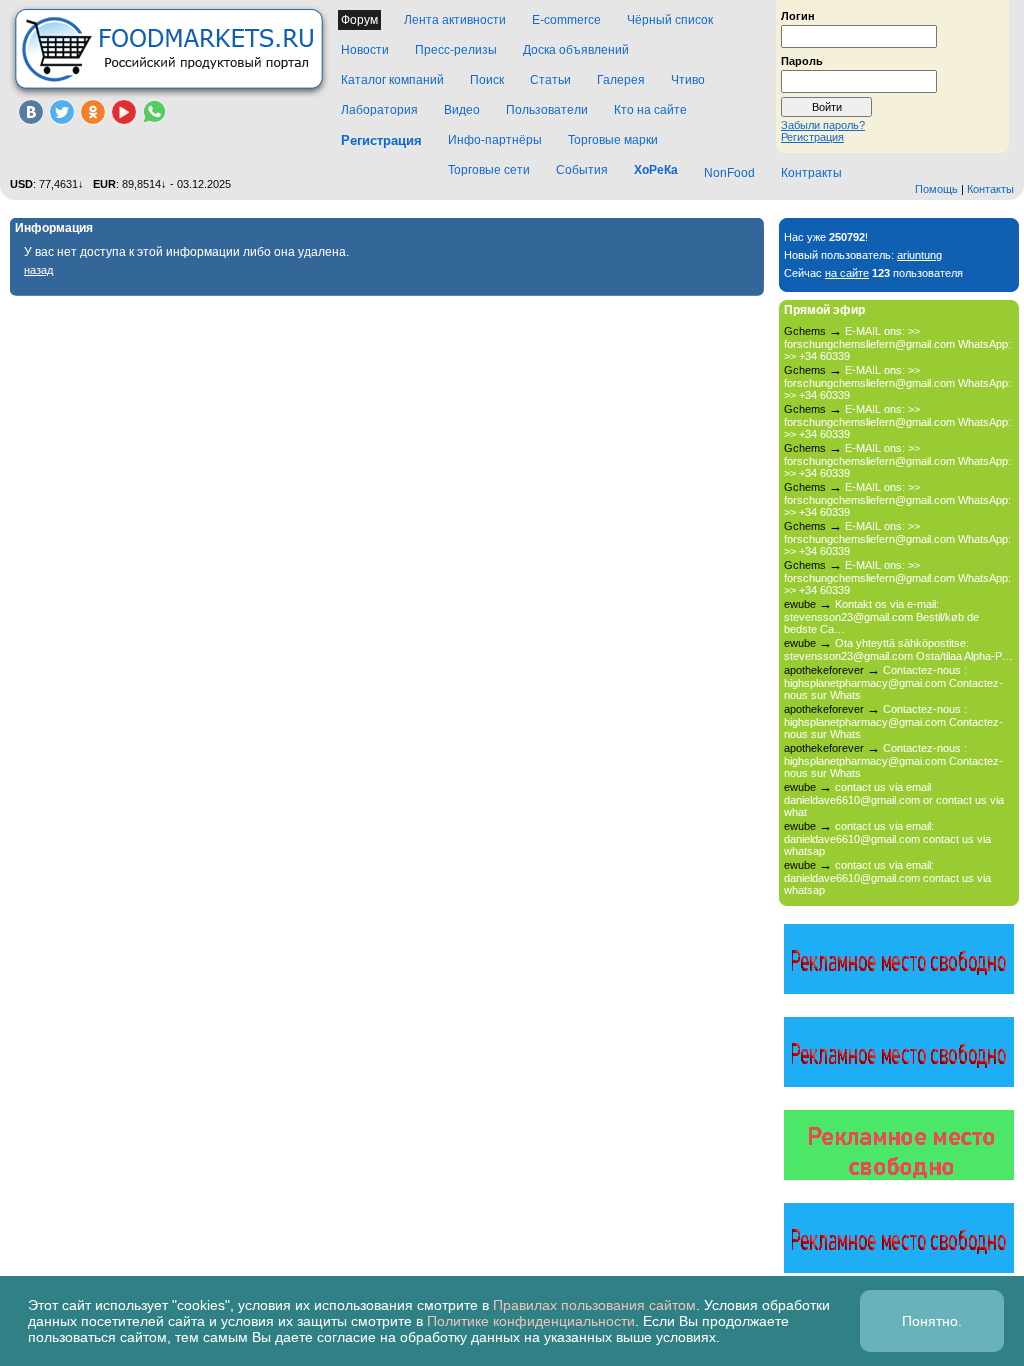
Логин (798, 15)
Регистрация (812, 137)
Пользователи (547, 110)
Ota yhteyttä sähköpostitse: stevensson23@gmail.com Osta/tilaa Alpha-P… (898, 649)
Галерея (621, 80)
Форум (359, 20)
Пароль (802, 60)
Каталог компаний (392, 80)
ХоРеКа (656, 170)
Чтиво (688, 80)
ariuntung (919, 255)
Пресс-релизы (456, 50)
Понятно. (932, 1321)
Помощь (936, 189)
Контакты (990, 189)
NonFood (729, 173)
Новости (365, 50)
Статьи (550, 80)
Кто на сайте (650, 110)
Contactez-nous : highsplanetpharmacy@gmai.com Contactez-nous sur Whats (893, 682)
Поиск (487, 80)
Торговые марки (613, 140)
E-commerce (566, 20)
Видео (462, 110)
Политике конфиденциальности (531, 1321)
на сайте (847, 273)
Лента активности (455, 20)
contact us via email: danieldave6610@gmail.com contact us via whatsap (887, 838)
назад (38, 270)
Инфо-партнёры (495, 140)
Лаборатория (379, 110)
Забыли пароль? (823, 125)
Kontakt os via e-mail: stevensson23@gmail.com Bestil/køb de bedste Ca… (881, 616)
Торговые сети (489, 170)
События (582, 170)
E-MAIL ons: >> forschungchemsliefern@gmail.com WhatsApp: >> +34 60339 (897, 343)
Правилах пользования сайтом (594, 1305)
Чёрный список (670, 20)
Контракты (811, 173)
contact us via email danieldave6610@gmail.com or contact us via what (894, 799)
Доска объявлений (576, 50)
